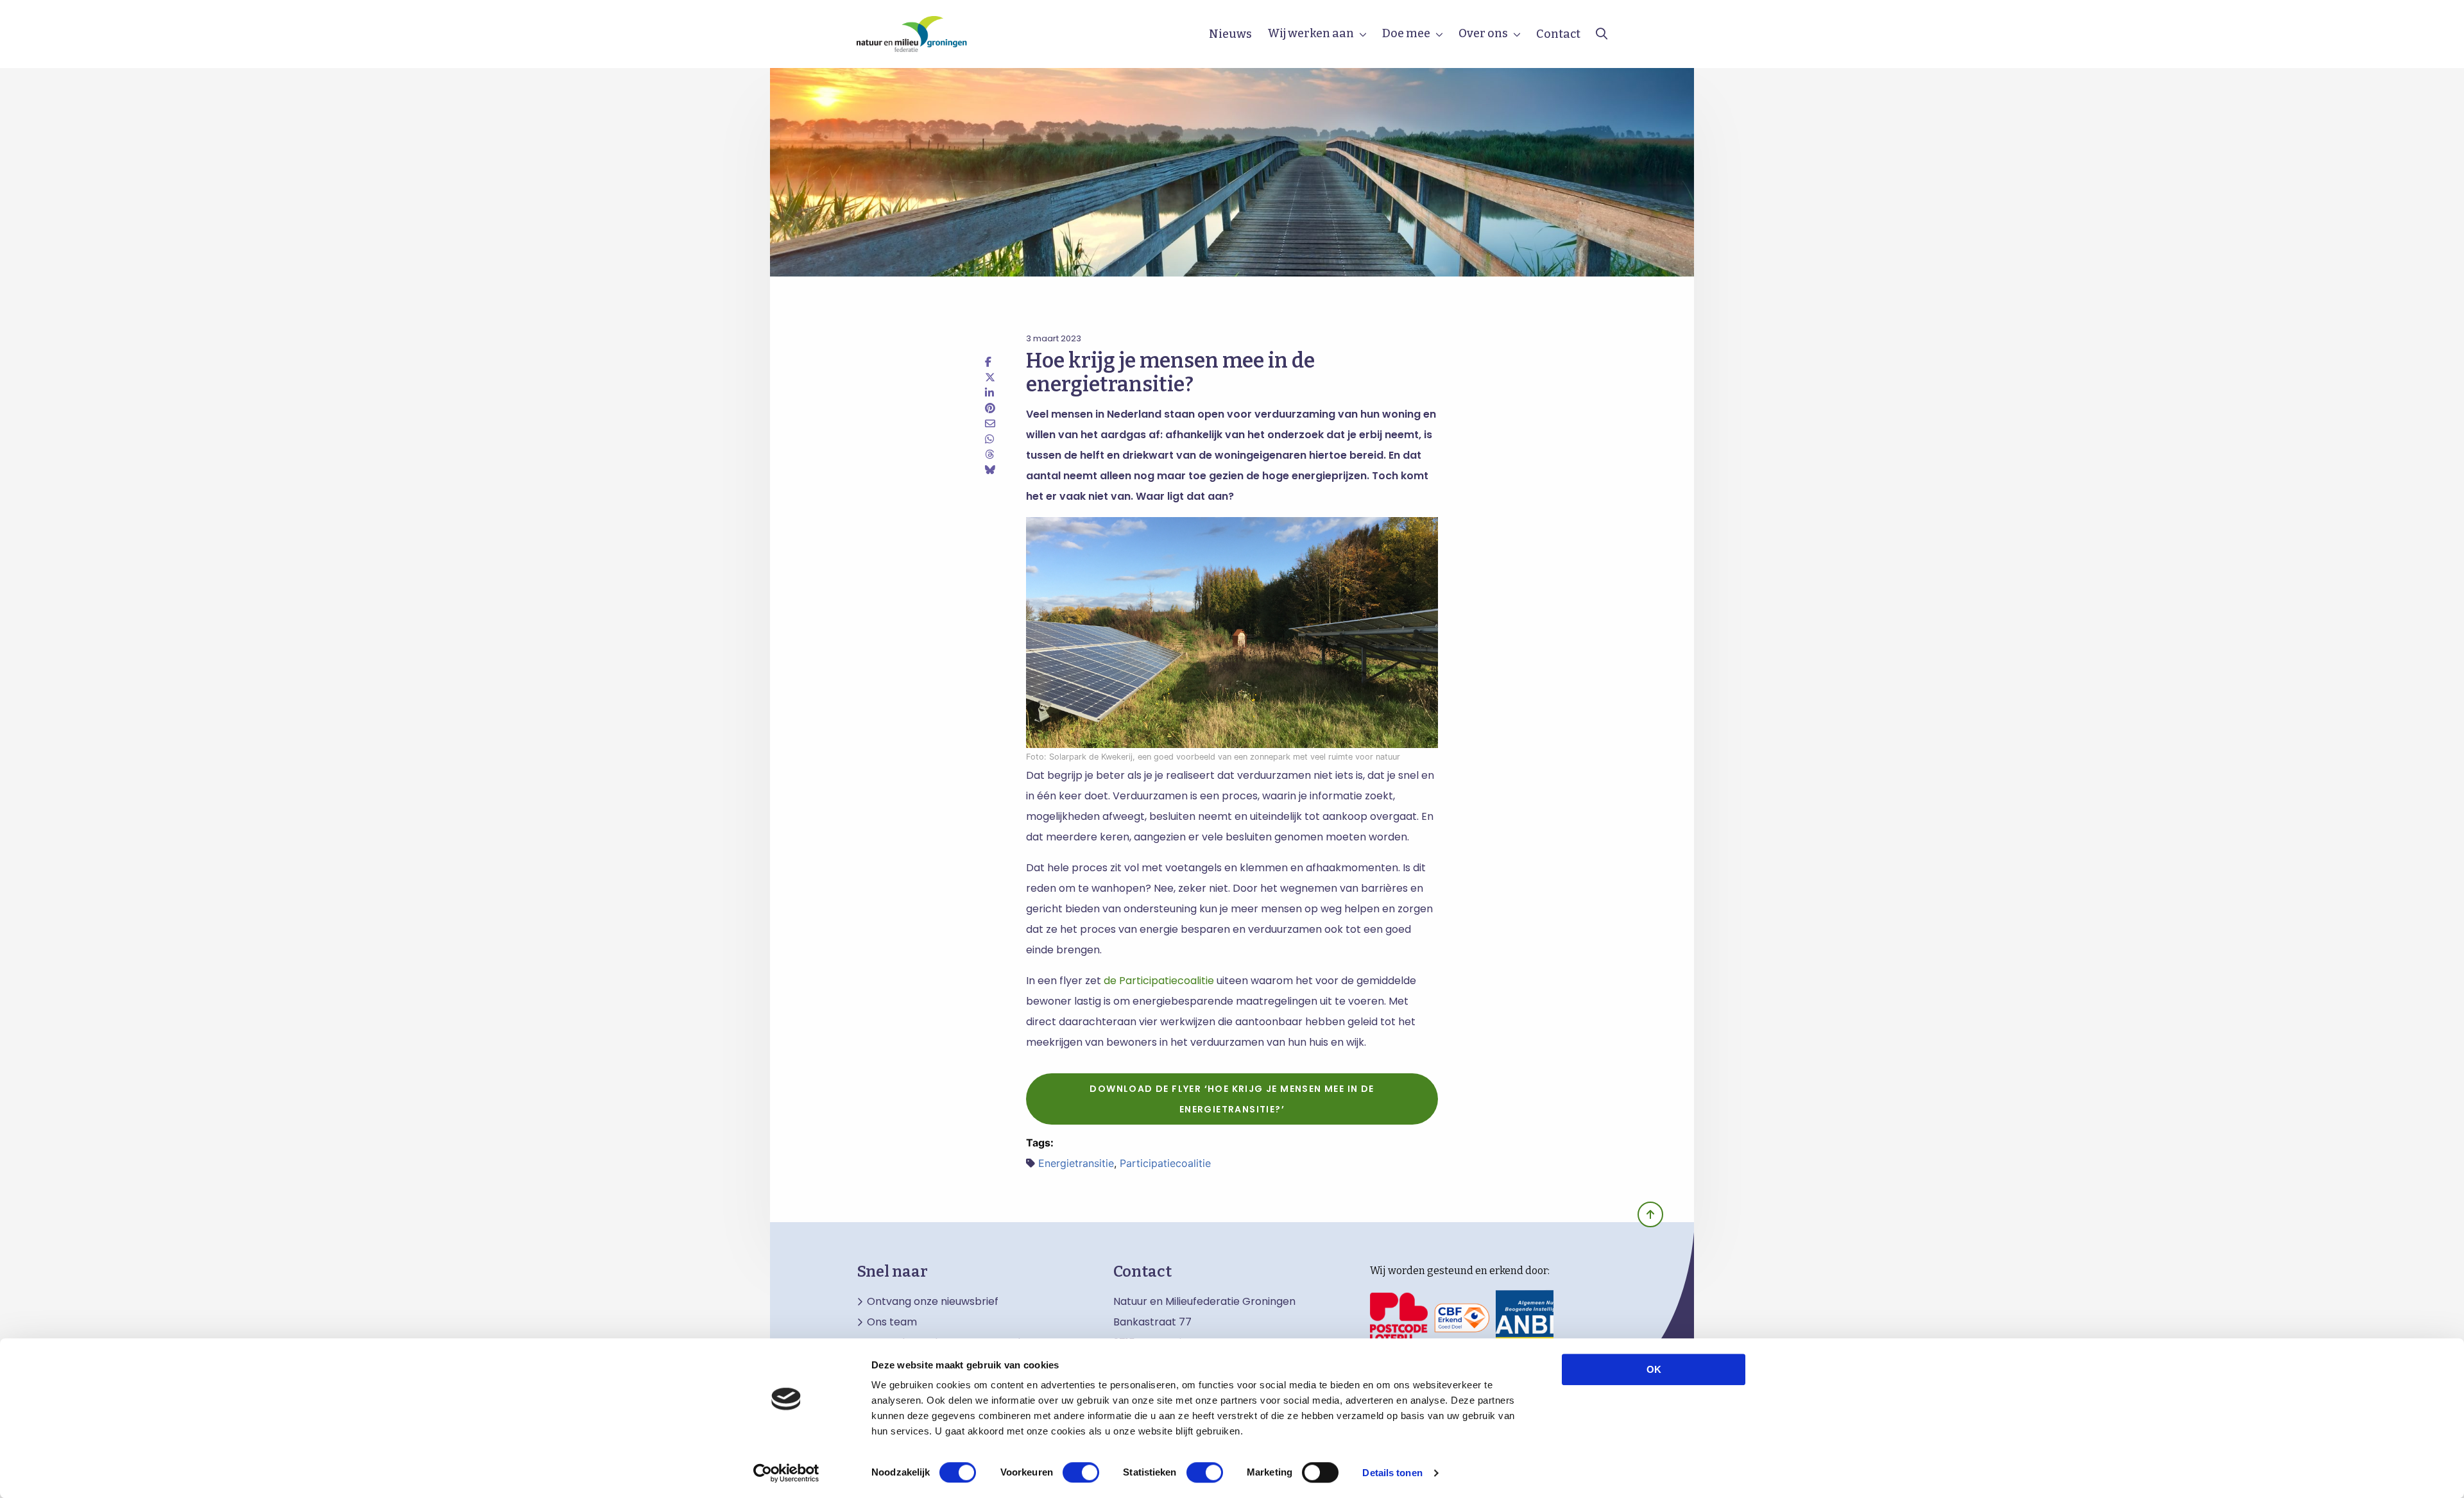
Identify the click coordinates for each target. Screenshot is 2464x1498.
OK (1654, 1369)
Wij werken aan (1311, 33)
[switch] (1081, 1472)
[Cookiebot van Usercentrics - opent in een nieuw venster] (786, 1473)
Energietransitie (1076, 1163)
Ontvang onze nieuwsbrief (933, 1302)
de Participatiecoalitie (1159, 981)
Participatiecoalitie (1165, 1163)
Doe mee (1406, 33)
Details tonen (1392, 1473)
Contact (1558, 34)
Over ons (1483, 33)
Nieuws (1230, 34)
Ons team (892, 1322)
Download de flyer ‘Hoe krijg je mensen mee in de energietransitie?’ (1232, 1099)
